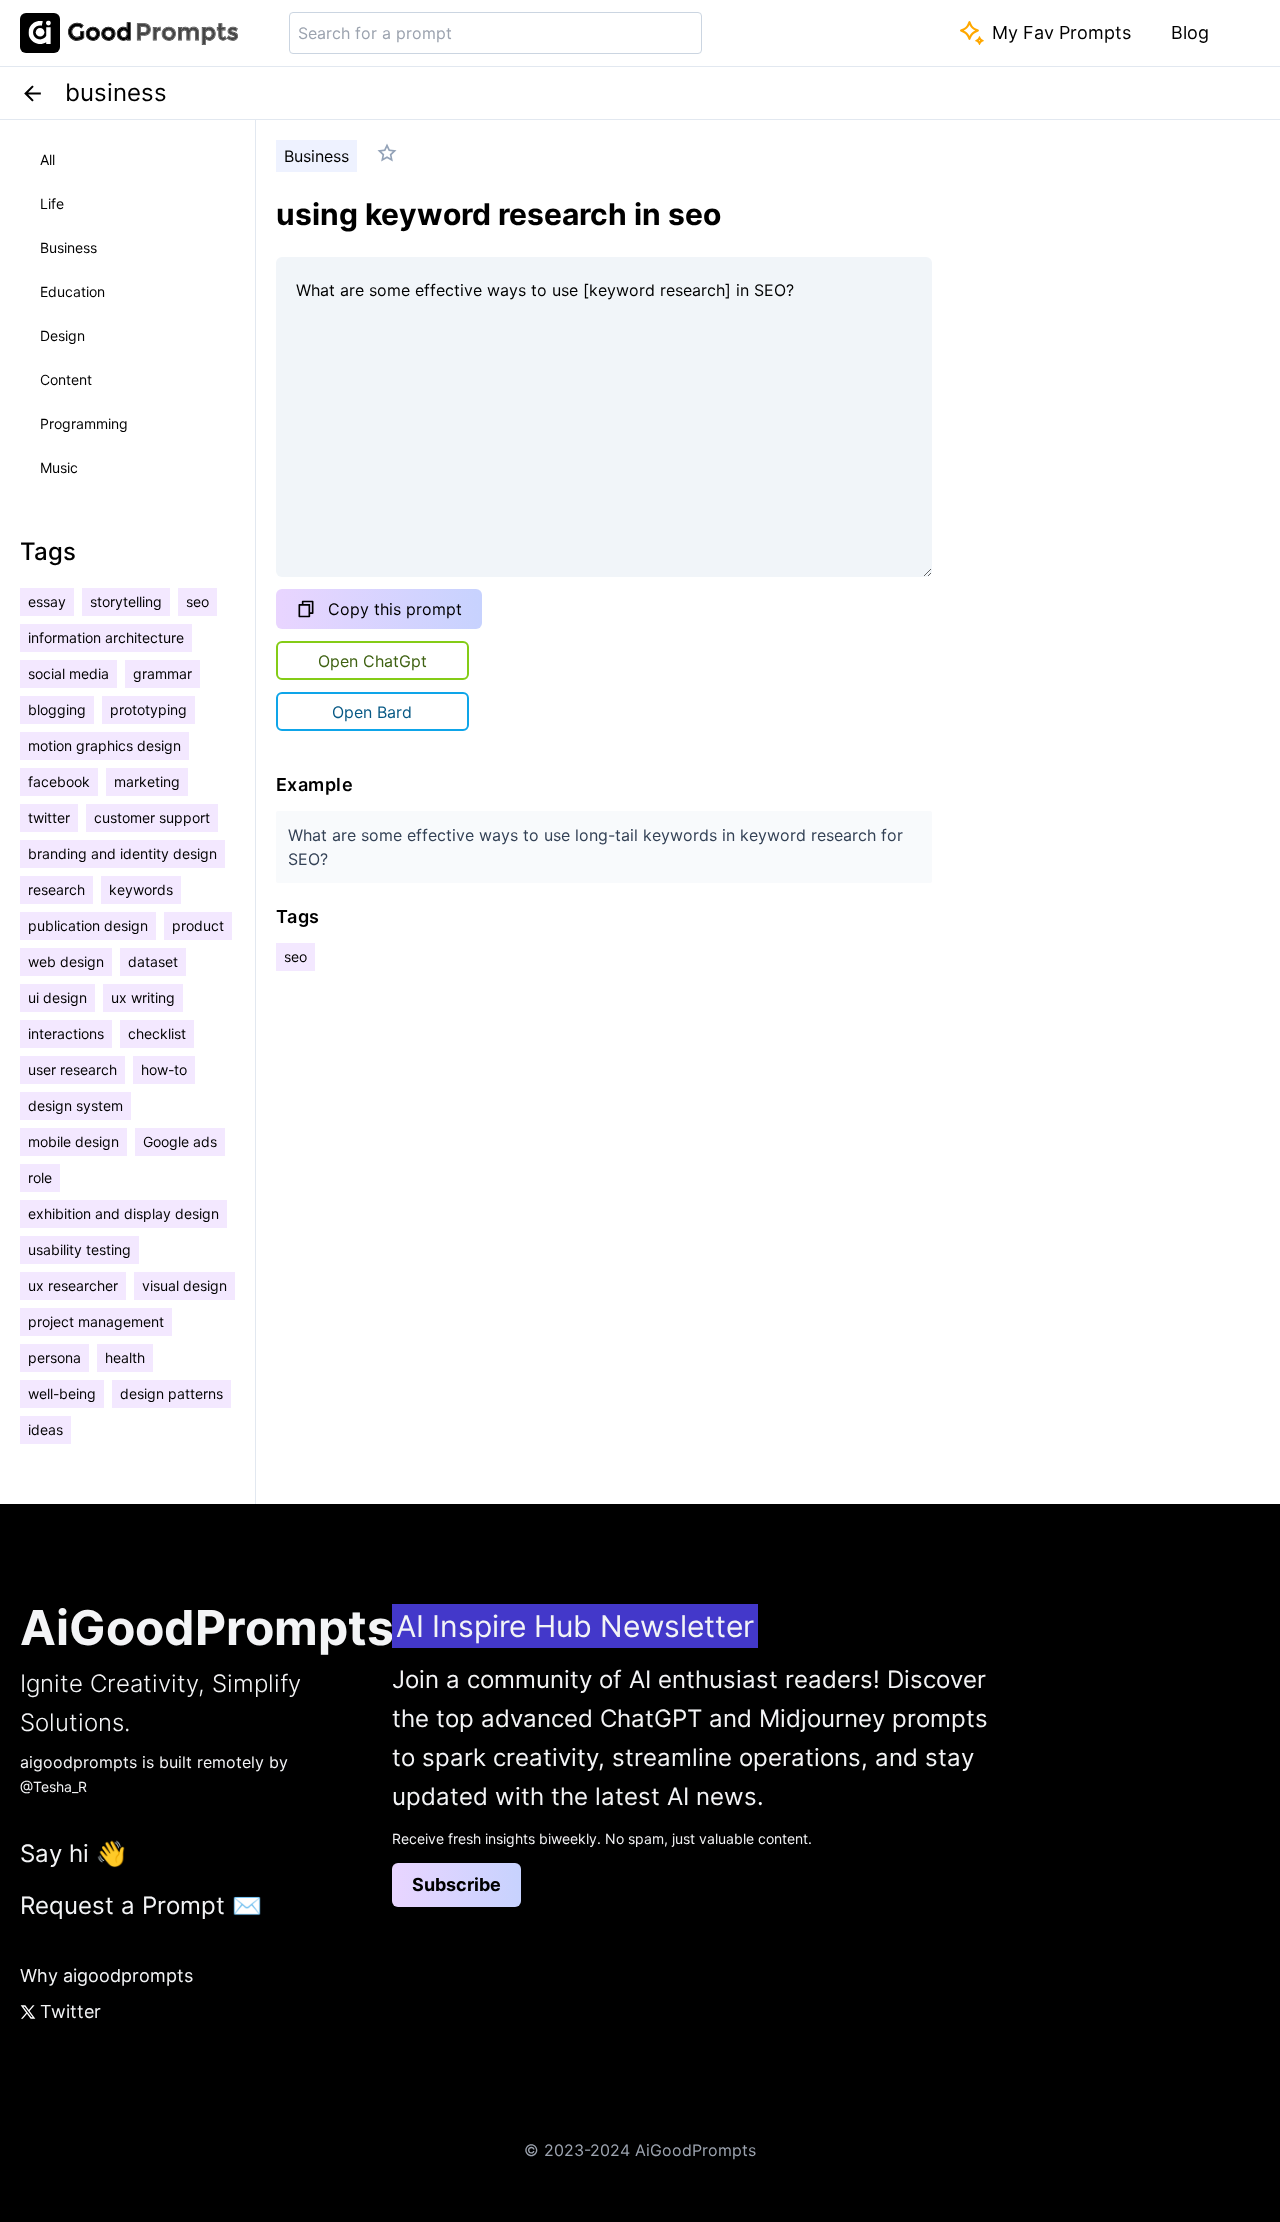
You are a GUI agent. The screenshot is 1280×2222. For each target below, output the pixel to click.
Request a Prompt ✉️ (141, 1905)
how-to (164, 1069)
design (62, 335)
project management (96, 1321)
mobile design (73, 1141)
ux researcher (73, 1285)
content (66, 379)
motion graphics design (104, 745)
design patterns (171, 1393)
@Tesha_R (53, 1786)
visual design (184, 1285)
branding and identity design (122, 853)
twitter (49, 817)
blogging (57, 709)
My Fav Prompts (1061, 32)
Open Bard (372, 712)
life (52, 203)
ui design (57, 997)
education (72, 291)
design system (75, 1105)
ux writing (143, 997)
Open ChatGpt (372, 661)
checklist (157, 1033)
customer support (152, 817)
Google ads (180, 1141)
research (56, 889)
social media (68, 673)
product (198, 925)
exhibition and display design (123, 1213)
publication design (88, 925)
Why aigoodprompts (106, 1975)
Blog (1190, 32)
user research (72, 1069)
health (125, 1357)
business (68, 247)
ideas (45, 1429)
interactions (66, 1033)
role (40, 1177)
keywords (141, 889)
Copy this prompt (395, 609)
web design (66, 961)
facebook (59, 781)
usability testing (79, 1249)
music (59, 467)
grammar (162, 673)
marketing (147, 781)
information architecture (106, 637)
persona (54, 1357)
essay (47, 601)
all (47, 159)
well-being (62, 1393)
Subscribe (456, 1884)
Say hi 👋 (73, 1853)
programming (84, 423)
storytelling (126, 601)
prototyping (148, 709)
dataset (153, 961)
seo (197, 601)
